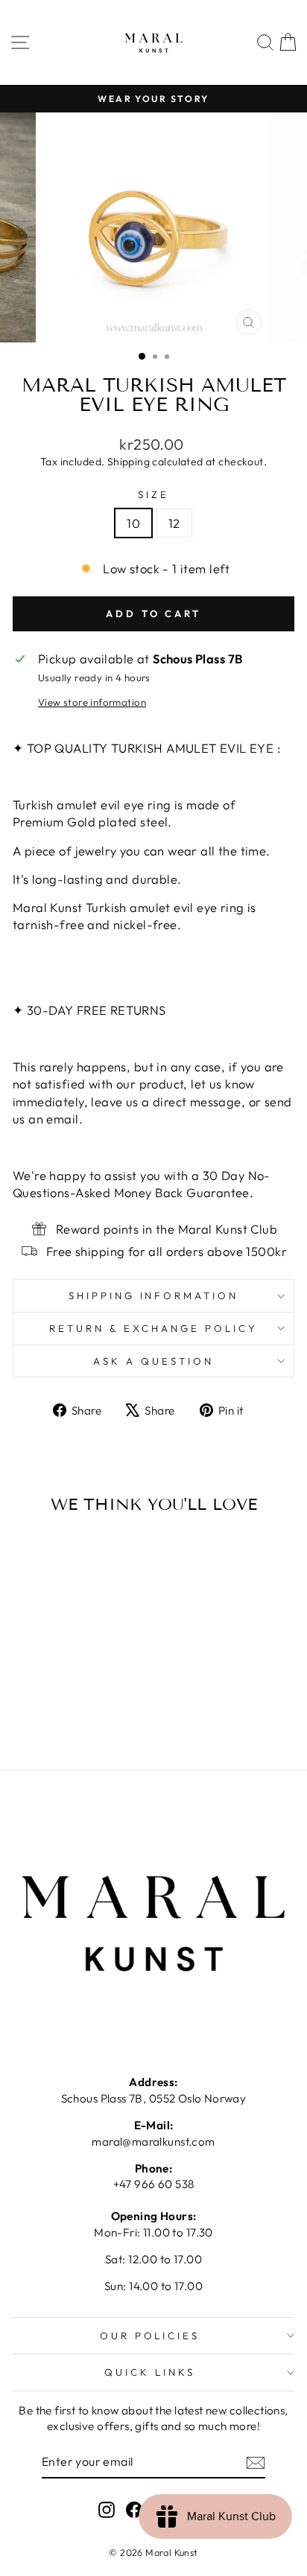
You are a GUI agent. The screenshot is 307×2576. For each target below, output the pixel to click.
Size (153, 494)
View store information (92, 702)
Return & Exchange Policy (153, 1328)
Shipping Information (154, 1295)
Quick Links (150, 2372)
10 (133, 523)
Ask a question (153, 1361)
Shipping (129, 462)
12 (174, 523)
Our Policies (150, 2336)
